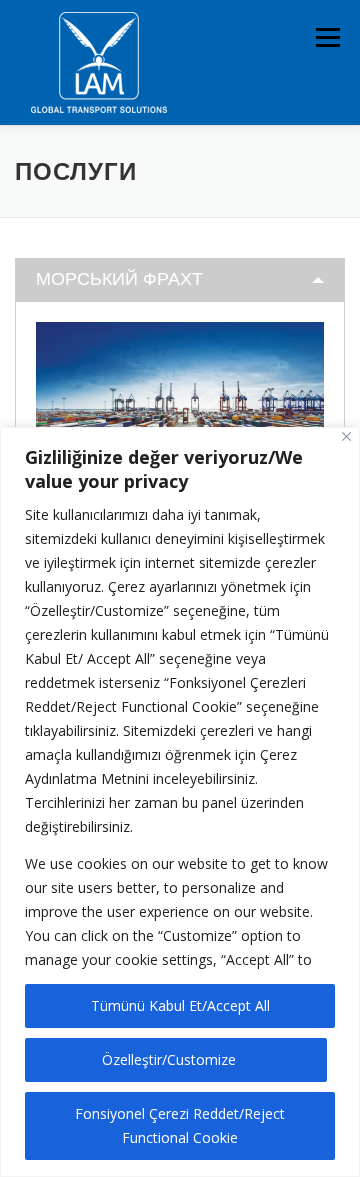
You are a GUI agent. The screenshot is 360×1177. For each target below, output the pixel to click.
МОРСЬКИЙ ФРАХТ (119, 279)
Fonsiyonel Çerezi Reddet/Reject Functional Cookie (180, 1125)
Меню (327, 37)
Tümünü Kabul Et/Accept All (180, 1005)
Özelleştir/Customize (169, 1059)
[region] (180, 802)
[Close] (346, 436)
